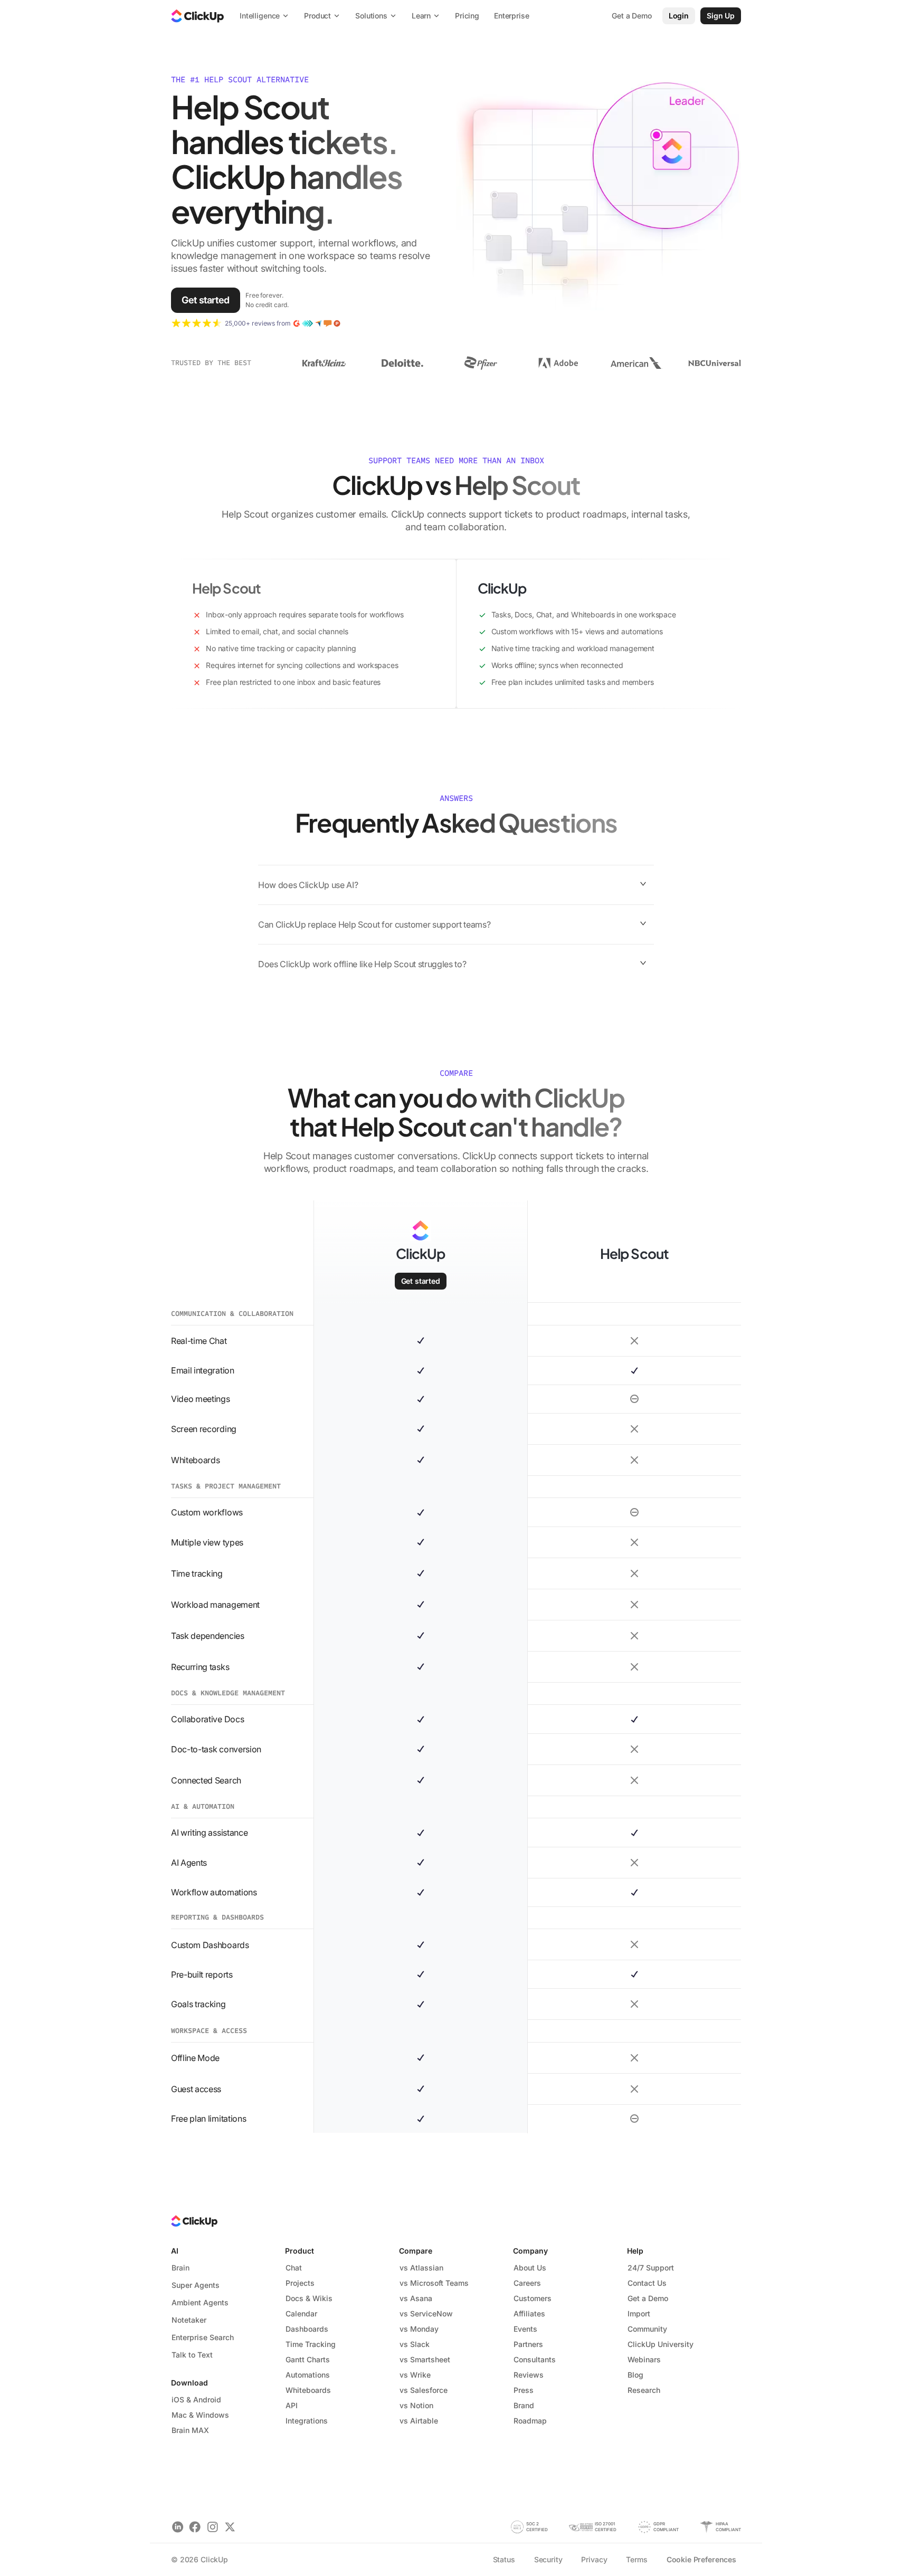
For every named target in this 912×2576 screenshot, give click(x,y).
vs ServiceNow (426, 2313)
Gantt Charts (308, 2359)
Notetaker (189, 2320)
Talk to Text (192, 2355)
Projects (300, 2283)
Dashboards (307, 2329)
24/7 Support (651, 2268)
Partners (528, 2344)
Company (530, 2251)
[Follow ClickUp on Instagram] (212, 2527)
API (292, 2405)
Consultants (535, 2359)
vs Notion (416, 2405)
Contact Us (647, 2283)
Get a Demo (648, 2298)
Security (548, 2559)
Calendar (301, 2313)
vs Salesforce (424, 2390)
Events (525, 2329)
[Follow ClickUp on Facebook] (195, 2527)
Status (504, 2559)
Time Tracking (311, 2344)
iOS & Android (196, 2400)
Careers (527, 2283)
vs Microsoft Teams (434, 2283)
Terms (636, 2559)
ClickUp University (661, 2344)
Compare (416, 2251)
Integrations (307, 2421)
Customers (533, 2298)
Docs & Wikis (309, 2298)
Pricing (467, 16)
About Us (530, 2268)
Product (300, 2251)
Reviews (529, 2375)
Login (679, 16)
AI (175, 2251)
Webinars (644, 2359)
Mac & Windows (200, 2415)
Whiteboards (308, 2390)
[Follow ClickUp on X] (230, 2527)
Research (644, 2390)
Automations (308, 2375)
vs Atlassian (421, 2268)
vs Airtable (419, 2421)
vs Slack (415, 2344)
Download (189, 2383)
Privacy (594, 2559)
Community (647, 2329)
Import (639, 2313)
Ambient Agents (200, 2302)
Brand (524, 2405)
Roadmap (530, 2421)
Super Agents (196, 2285)
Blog (635, 2375)
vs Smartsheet (425, 2359)
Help (635, 2251)
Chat (294, 2268)
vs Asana (416, 2298)
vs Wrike (415, 2375)
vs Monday (419, 2329)
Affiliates (529, 2313)
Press (524, 2390)
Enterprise (512, 16)
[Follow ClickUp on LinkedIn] (178, 2527)
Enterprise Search (203, 2337)
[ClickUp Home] (197, 16)
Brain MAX (190, 2430)
